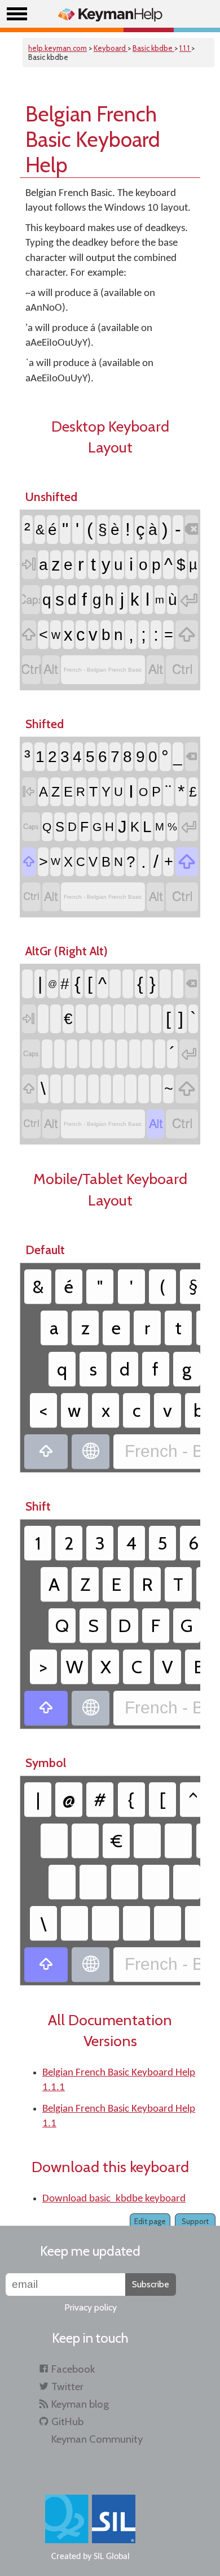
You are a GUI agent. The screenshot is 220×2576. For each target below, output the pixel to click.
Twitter (67, 2386)
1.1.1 (185, 48)
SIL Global (112, 2557)
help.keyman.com (58, 48)
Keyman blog (80, 2404)
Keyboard (111, 48)
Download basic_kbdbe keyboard (114, 2199)
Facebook (73, 2369)
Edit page (150, 2221)
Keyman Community (97, 2439)
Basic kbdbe (153, 48)
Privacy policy (91, 2307)
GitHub (67, 2421)
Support (195, 2221)
